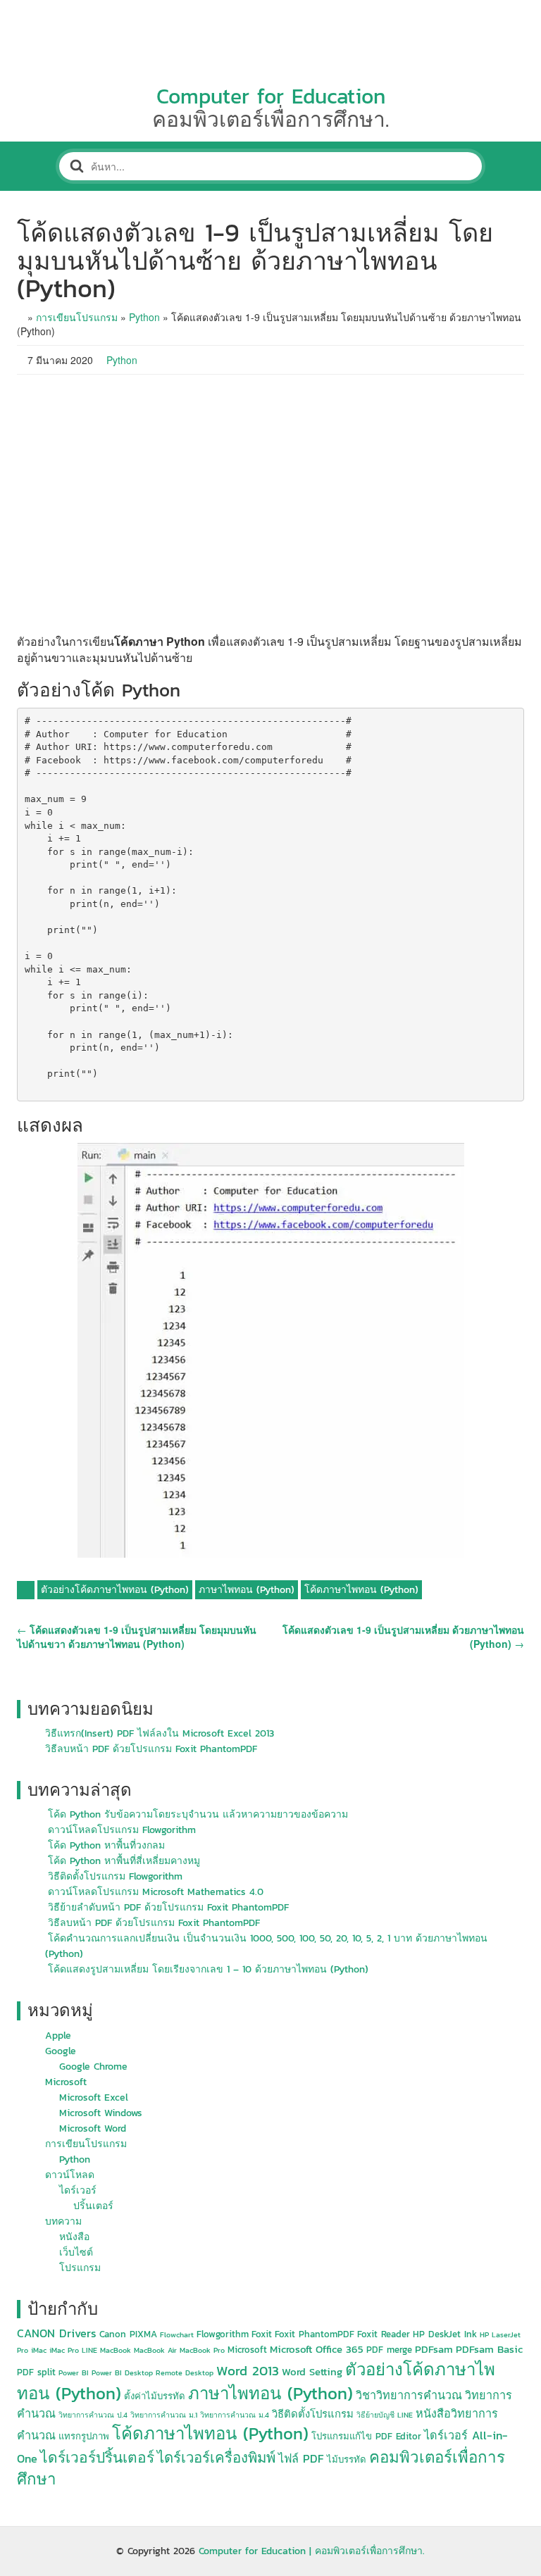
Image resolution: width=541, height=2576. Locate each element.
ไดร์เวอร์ (78, 2190)
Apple (58, 2036)
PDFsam (434, 2349)
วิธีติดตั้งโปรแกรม (313, 2414)
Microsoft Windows (101, 2113)
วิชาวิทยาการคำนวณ (409, 2395)
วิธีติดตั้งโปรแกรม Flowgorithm (115, 1876)
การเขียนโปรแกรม (77, 317)
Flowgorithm (223, 2334)
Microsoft (66, 2082)
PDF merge (389, 2350)
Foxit (262, 2334)
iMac (39, 2350)
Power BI (74, 2372)
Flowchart (177, 2334)
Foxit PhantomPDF (315, 2334)
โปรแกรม (80, 2268)
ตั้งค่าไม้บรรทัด (155, 2396)
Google (61, 2051)
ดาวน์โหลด (70, 2175)
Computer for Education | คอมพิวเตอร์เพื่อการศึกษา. (312, 2551)
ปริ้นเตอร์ (93, 2206)
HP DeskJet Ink (445, 2334)
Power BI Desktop (122, 2372)
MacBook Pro (202, 2350)
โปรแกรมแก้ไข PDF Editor (366, 2436)
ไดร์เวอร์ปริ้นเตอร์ (97, 2457)
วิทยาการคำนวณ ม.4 (235, 2415)
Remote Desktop (185, 2372)
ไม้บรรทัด (347, 2459)
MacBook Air (155, 2350)
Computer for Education (271, 96)
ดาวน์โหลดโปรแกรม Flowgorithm (122, 1830)
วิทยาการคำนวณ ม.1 (164, 2415)
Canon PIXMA (128, 2334)
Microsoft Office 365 (317, 2349)
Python (144, 317)
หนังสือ (74, 2237)
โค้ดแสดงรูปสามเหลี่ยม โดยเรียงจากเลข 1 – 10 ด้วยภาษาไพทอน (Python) (208, 1969)
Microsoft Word (93, 2128)
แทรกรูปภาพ (84, 2436)
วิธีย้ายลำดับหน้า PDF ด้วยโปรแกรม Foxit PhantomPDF (168, 1907)
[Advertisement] (270, 504)
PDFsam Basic (489, 2349)
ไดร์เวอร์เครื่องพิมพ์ (216, 2458)
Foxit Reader (384, 2334)
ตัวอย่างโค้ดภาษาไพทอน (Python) (115, 1590)
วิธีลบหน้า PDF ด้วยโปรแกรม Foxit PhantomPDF (151, 1749)
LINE (89, 2350)
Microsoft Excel (94, 2097)
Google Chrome (93, 2067)
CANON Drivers (57, 2333)
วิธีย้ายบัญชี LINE (385, 2415)
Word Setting (312, 2372)
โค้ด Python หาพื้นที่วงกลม (106, 1845)
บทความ (63, 2221)
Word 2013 (248, 2371)
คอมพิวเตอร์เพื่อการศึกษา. (270, 119)
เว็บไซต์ (76, 2252)
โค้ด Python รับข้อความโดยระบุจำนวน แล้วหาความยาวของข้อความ (198, 1814)
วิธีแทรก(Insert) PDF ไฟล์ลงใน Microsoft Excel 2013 (160, 1733)
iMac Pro (64, 2350)
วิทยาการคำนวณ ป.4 (93, 2415)
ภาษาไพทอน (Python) (247, 1590)
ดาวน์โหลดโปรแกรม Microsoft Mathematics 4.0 (156, 1892)
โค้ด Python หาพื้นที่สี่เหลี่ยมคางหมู (124, 1861)
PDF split (36, 2372)
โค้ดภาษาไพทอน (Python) (361, 1590)
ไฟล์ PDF (301, 2458)
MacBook (116, 2350)
